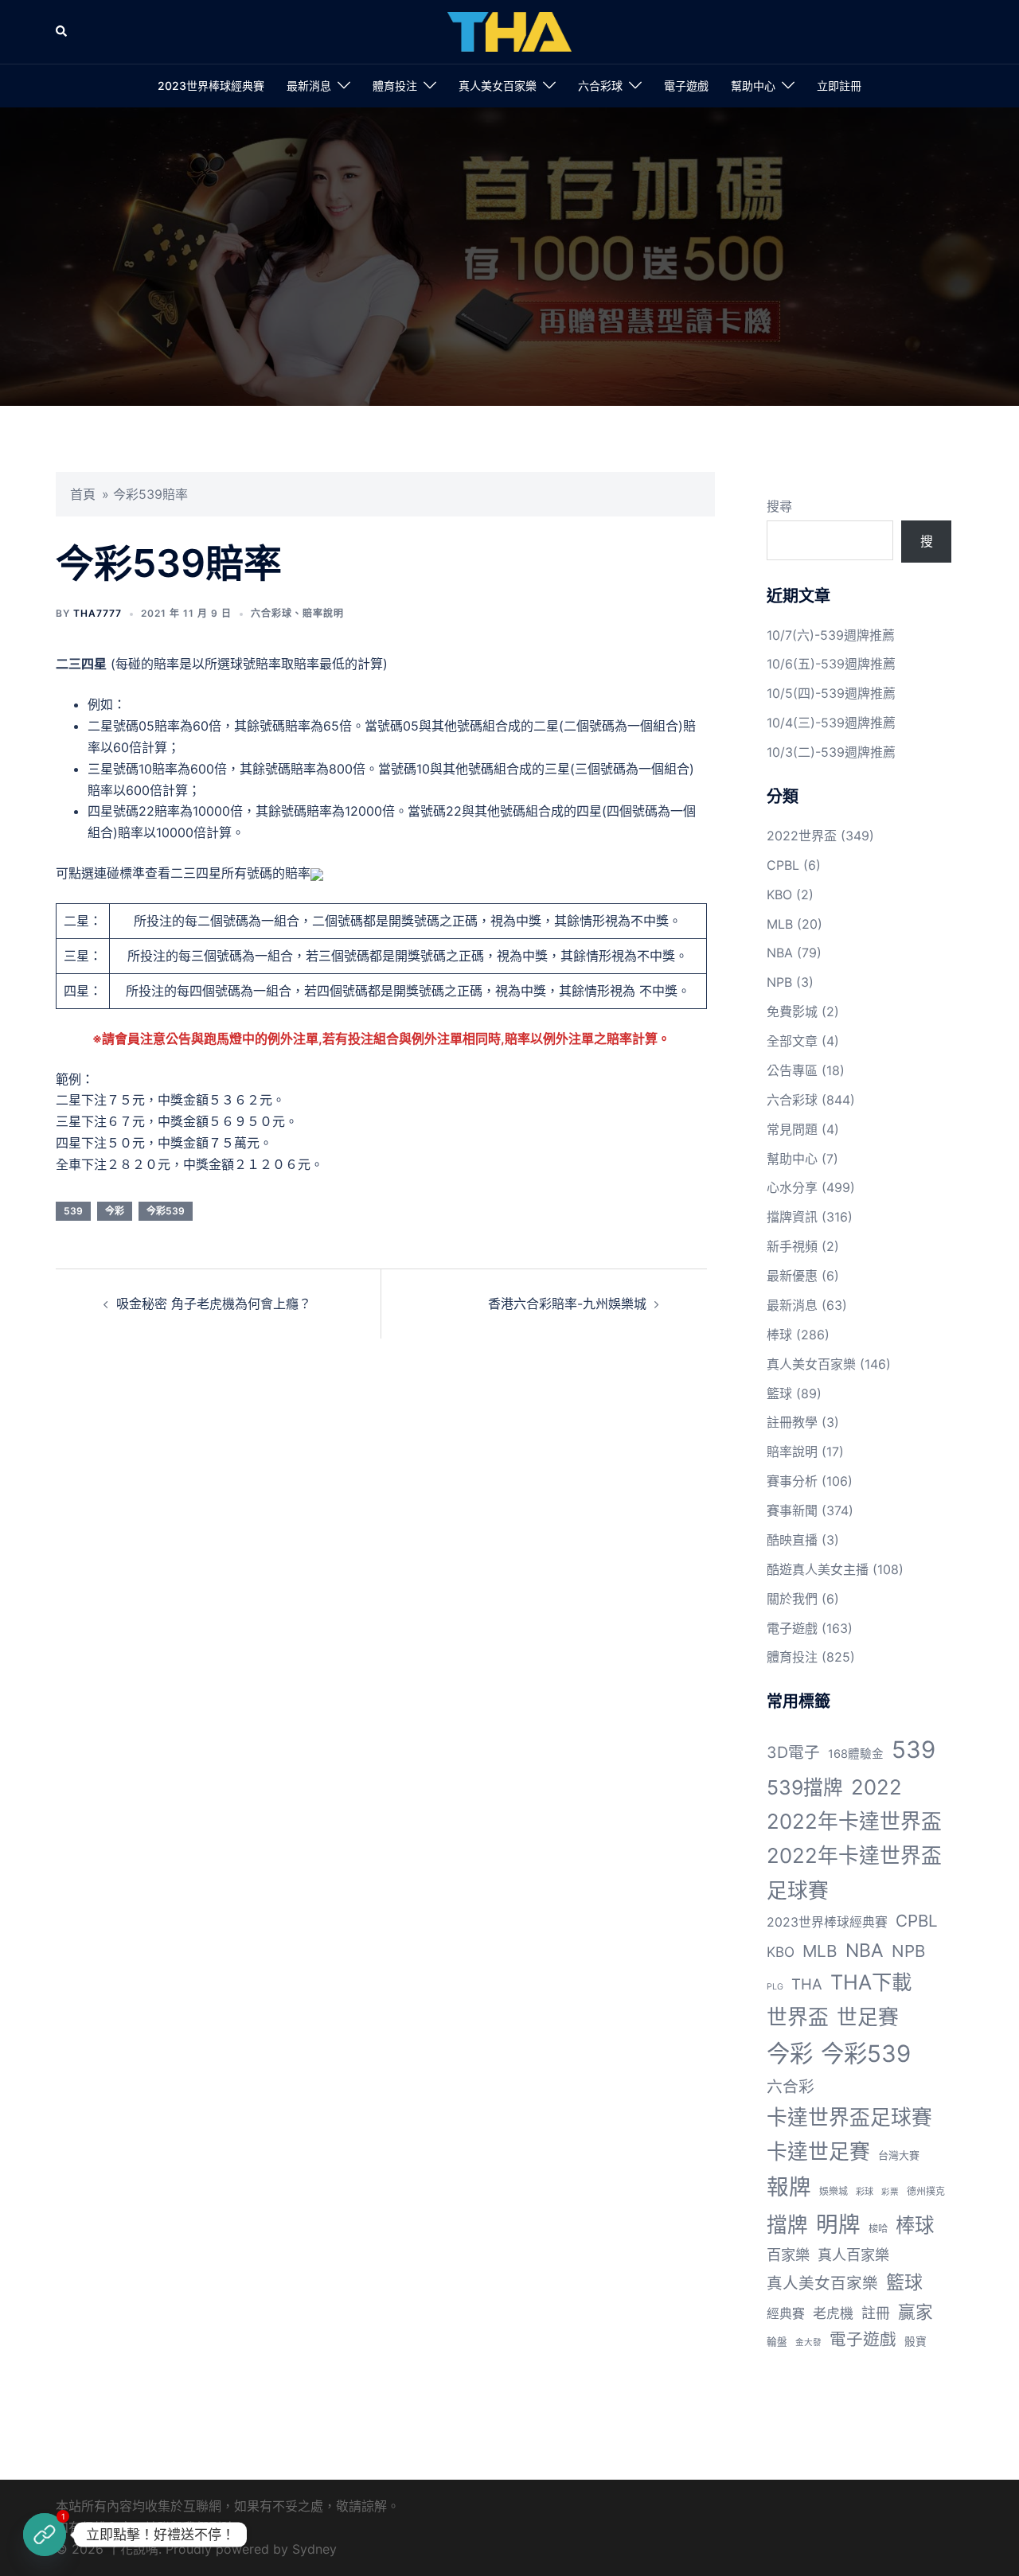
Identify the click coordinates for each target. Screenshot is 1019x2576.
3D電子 (793, 1752)
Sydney (314, 2549)
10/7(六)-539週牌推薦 (831, 635)
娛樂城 (834, 2191)
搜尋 (779, 506)
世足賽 (868, 2017)
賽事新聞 (792, 1510)
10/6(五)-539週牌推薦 (831, 664)
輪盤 (777, 2342)
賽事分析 (792, 1481)
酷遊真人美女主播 (818, 1569)
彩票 (890, 2192)
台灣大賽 (899, 2155)
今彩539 (166, 1211)
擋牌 (787, 2225)
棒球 (779, 1335)
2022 (876, 1787)
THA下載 (871, 1982)
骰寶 (916, 2341)
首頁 (83, 494)
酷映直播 (792, 1540)
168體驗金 (856, 1754)
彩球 (865, 2192)
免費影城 (792, 1011)
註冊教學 (792, 1422)
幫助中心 (753, 86)
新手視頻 (792, 1246)
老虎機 (833, 2313)
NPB (779, 982)
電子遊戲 (686, 86)
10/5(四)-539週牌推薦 (831, 693)
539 (73, 1211)
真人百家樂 (853, 2254)
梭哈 (878, 2229)
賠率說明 (323, 613)
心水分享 (792, 1187)
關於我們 (792, 1599)
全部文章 (792, 1041)
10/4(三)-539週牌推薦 (831, 723)
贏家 (916, 2312)
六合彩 (791, 2087)
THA (807, 1984)
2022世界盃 (802, 836)
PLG (775, 1987)
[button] (62, 32)
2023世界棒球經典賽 (211, 86)
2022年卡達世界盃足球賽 (854, 1873)
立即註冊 (839, 86)
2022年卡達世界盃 (854, 1821)
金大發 (808, 2342)
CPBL (783, 865)
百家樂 (788, 2254)
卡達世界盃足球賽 (849, 2117)
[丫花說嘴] (509, 30)
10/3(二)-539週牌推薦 (831, 752)
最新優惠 (792, 1276)
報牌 (789, 2187)
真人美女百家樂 (498, 86)
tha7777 (98, 613)
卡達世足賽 (818, 2151)
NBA (780, 953)
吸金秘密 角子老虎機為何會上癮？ (214, 1304)
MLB (780, 924)
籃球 (779, 1393)
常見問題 (792, 1129)
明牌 (838, 2224)
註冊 (876, 2313)
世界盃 (798, 2017)
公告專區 (792, 1070)
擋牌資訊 (792, 1217)
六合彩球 (600, 86)
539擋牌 (805, 1787)
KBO (779, 894)
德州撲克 (926, 2191)
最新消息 (309, 86)
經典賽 (786, 2314)
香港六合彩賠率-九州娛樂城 (567, 1304)
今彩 (115, 1211)
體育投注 (395, 86)
